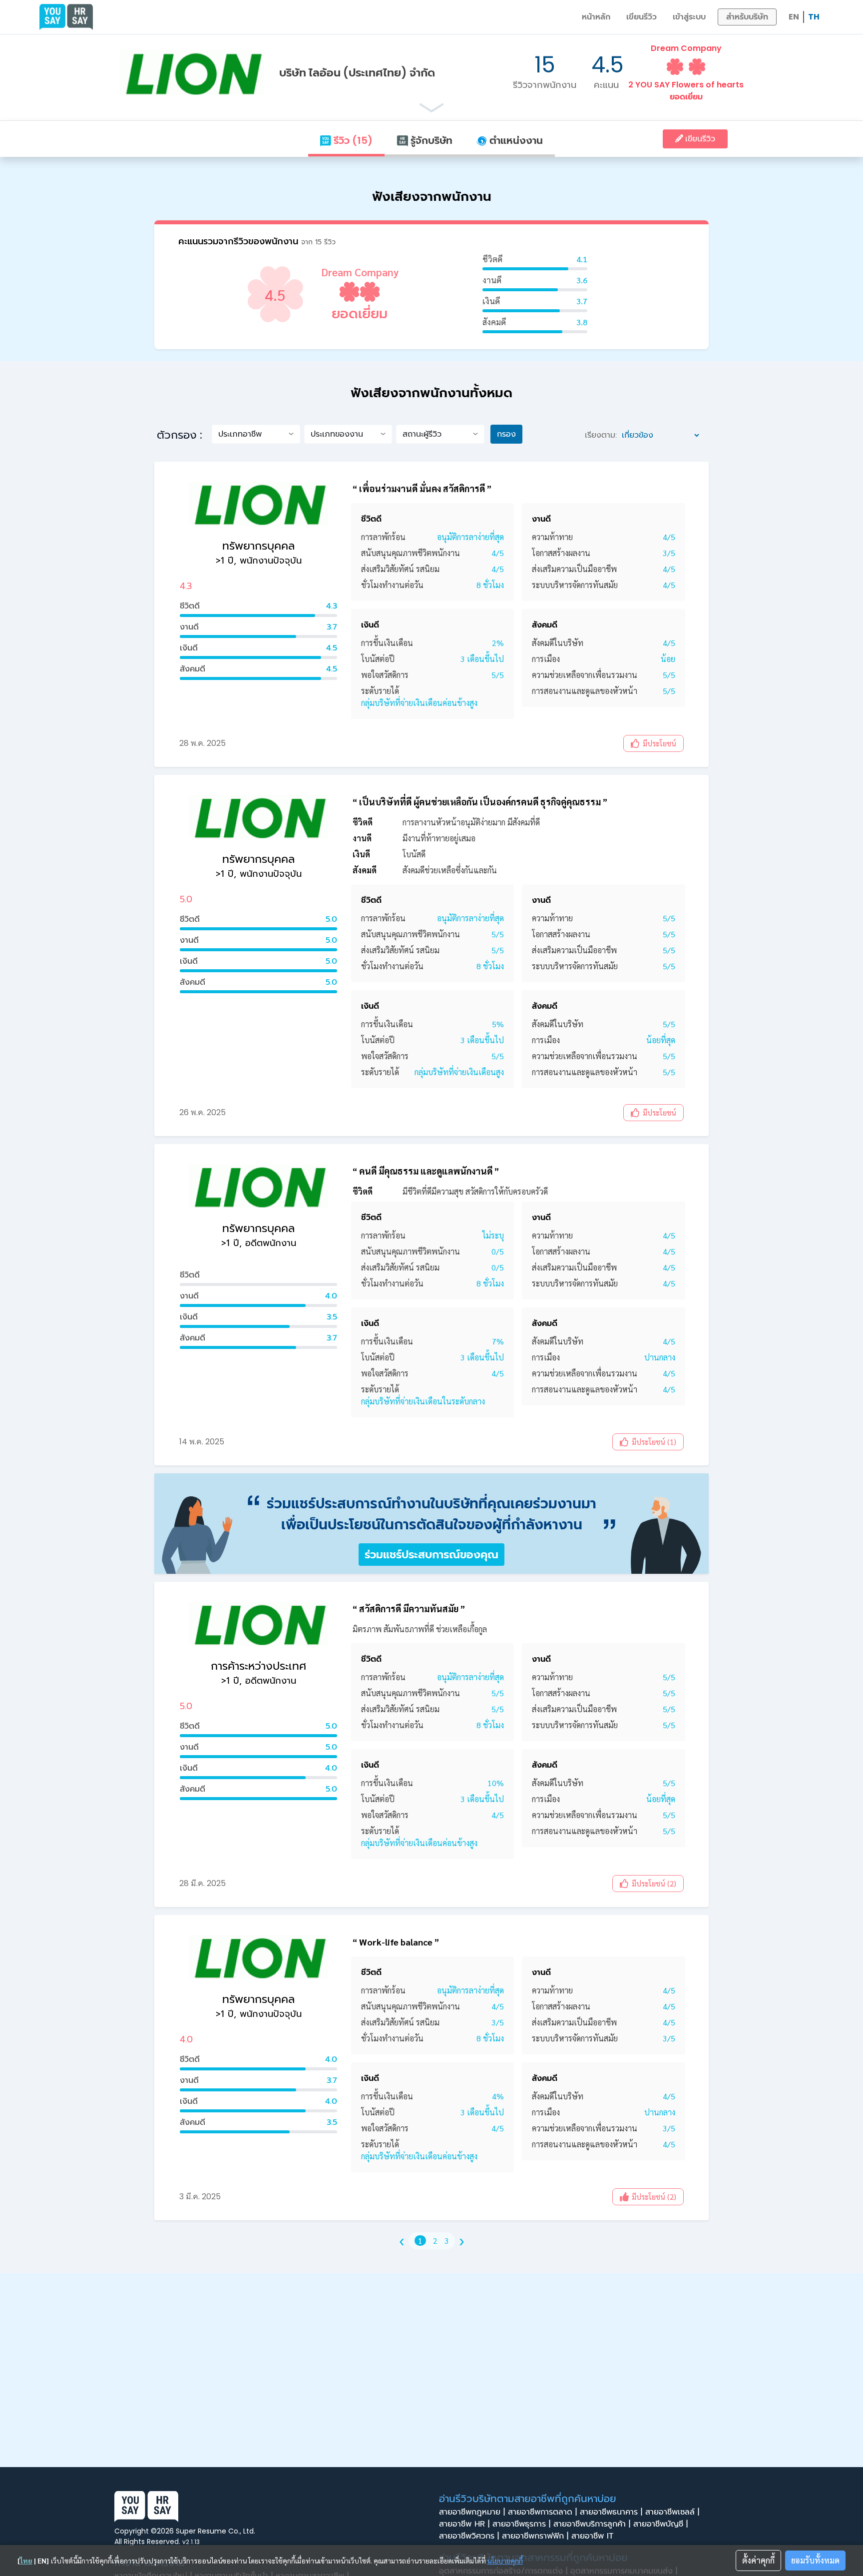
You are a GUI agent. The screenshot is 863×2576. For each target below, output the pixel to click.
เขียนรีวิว (642, 17)
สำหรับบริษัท (747, 17)
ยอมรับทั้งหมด (815, 2560)
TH (814, 17)
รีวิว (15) (352, 140)
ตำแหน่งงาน (515, 140)
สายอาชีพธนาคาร (611, 2512)
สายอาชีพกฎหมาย (472, 2512)
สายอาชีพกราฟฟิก (535, 2536)
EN (794, 17)
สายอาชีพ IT (594, 2536)
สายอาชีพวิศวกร (469, 2536)
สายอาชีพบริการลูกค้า (592, 2524)
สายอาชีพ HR (464, 2524)
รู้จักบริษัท (430, 140)
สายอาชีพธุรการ (521, 2524)
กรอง (506, 434)
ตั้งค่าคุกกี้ (758, 2560)
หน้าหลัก (596, 17)
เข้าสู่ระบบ (689, 17)
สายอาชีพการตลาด (542, 2512)
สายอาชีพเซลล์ (672, 2512)
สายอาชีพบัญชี (660, 2524)
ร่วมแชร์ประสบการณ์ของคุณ (431, 1555)
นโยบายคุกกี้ (505, 2561)
